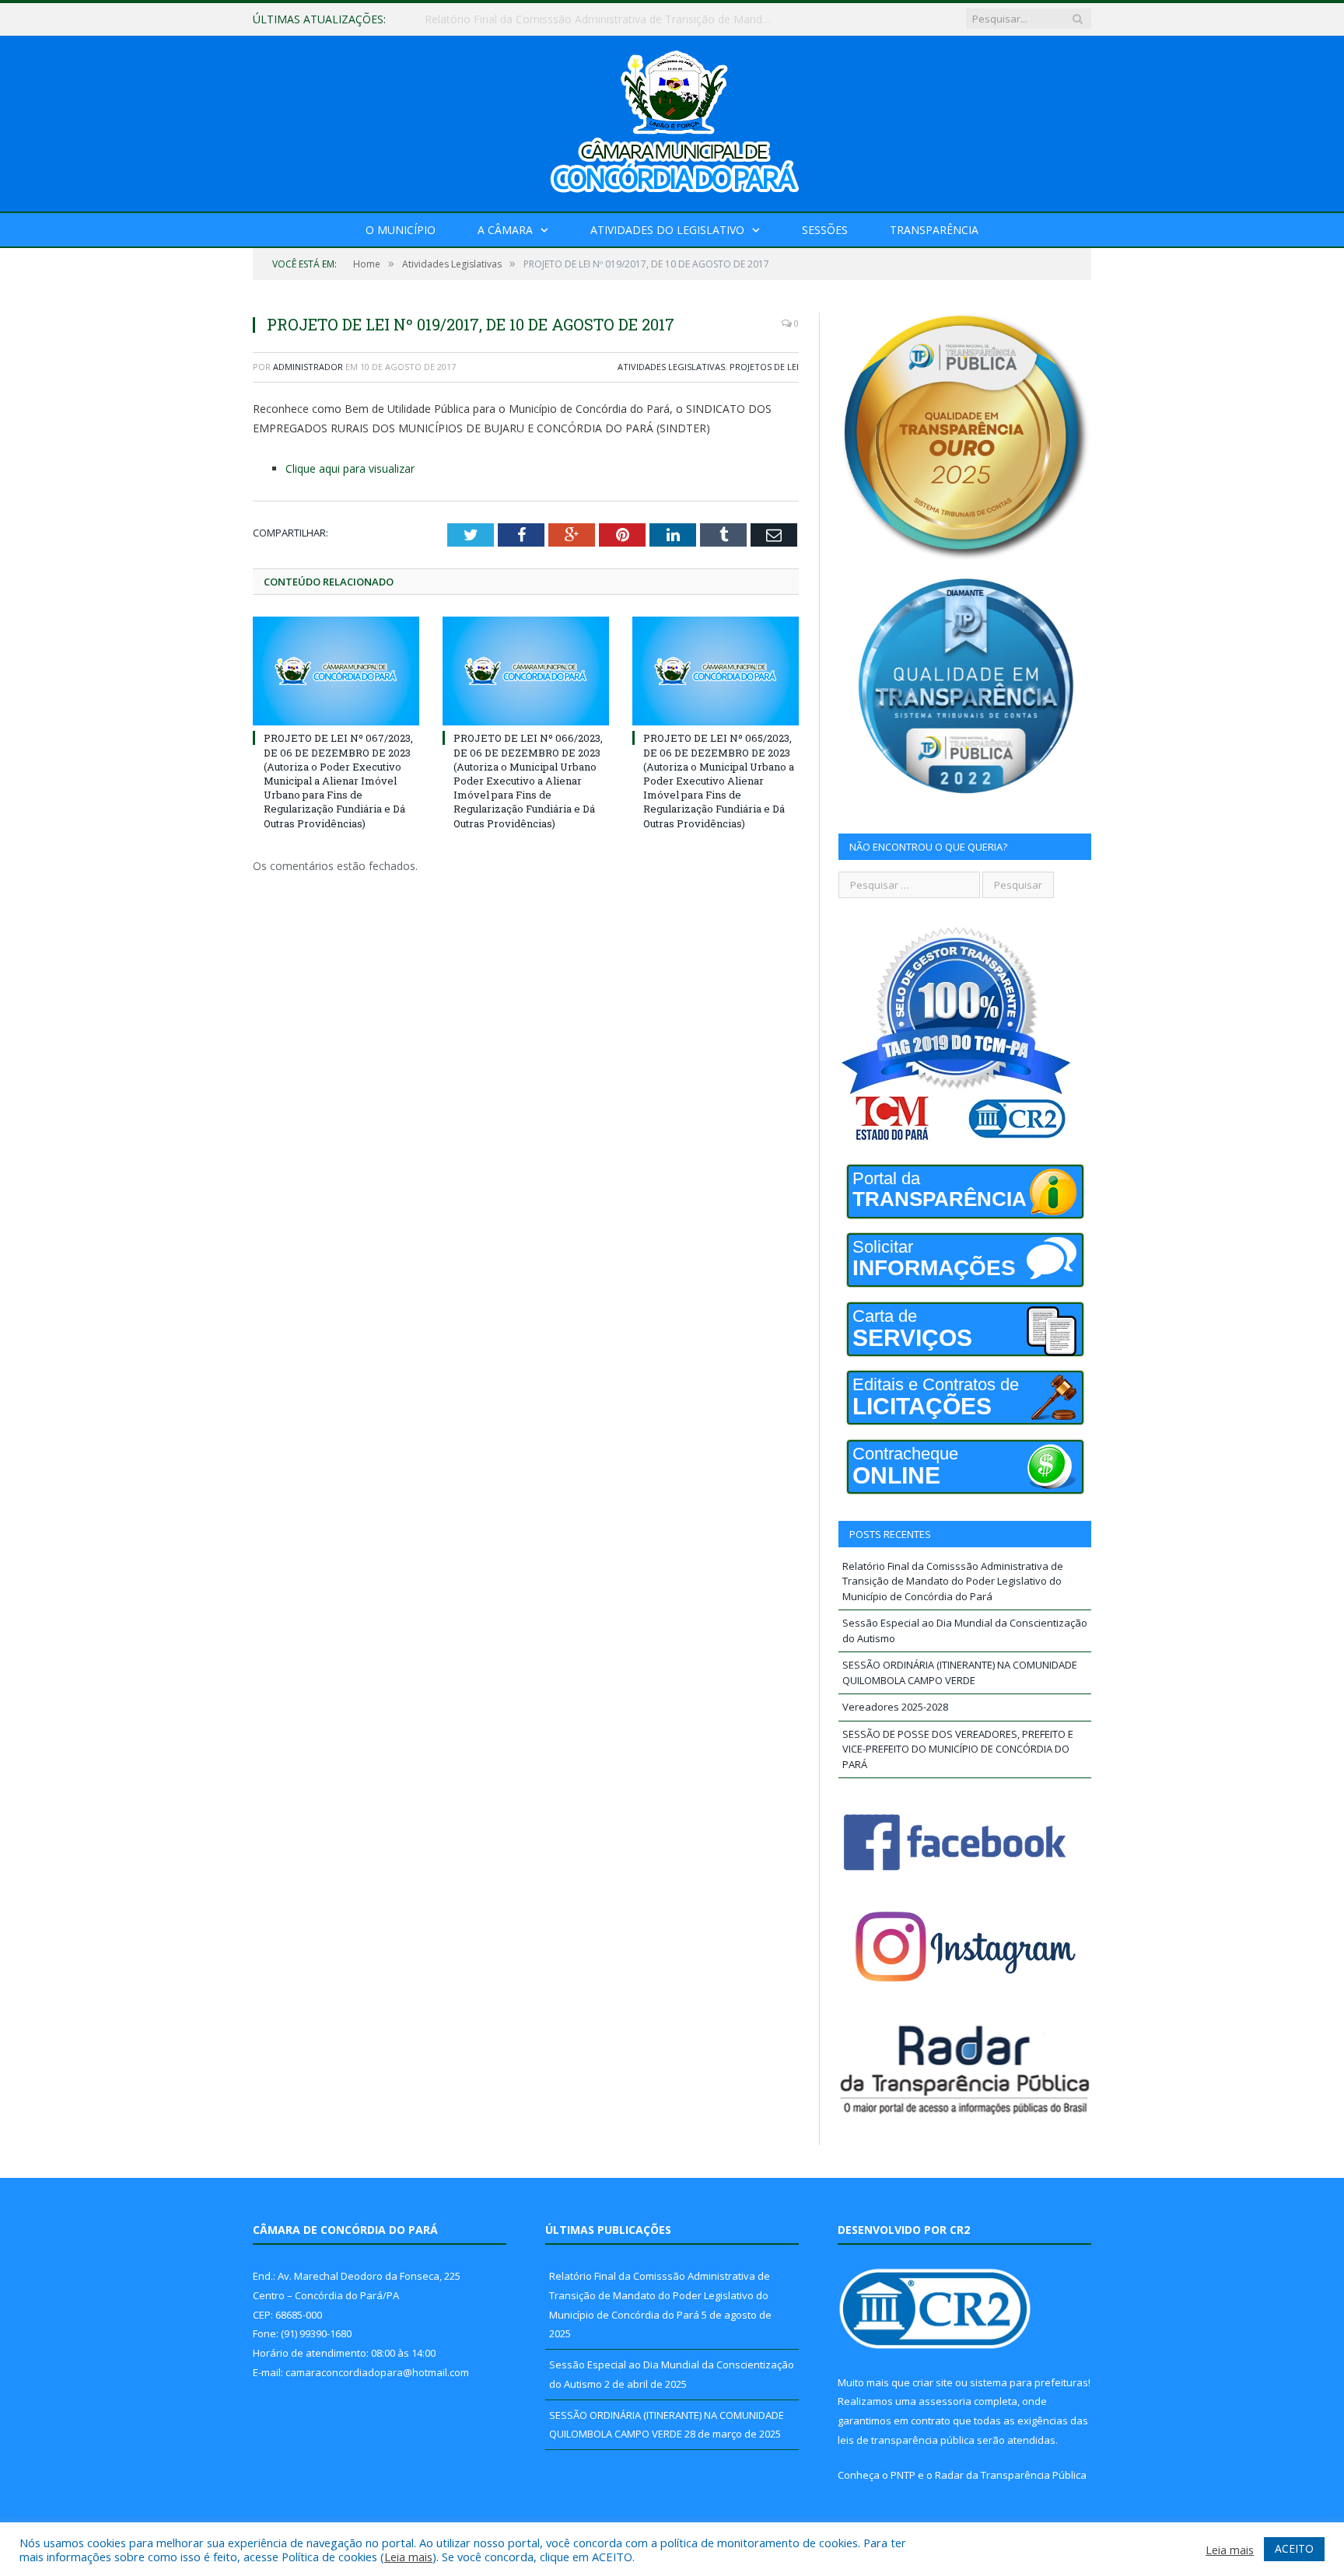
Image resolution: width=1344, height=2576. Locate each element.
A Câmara (505, 230)
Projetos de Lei (764, 367)
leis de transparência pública (906, 2440)
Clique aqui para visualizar (350, 468)
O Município (401, 230)
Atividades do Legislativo (667, 230)
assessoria (945, 2401)
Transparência (934, 230)
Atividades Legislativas (671, 367)
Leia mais (408, 2557)
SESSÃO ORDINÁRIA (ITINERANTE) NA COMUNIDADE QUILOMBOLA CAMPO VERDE (960, 1672)
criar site (933, 2382)
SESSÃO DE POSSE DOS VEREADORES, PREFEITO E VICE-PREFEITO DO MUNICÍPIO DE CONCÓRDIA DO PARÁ (958, 1749)
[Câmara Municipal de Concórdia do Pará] (672, 120)
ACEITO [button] (1294, 2548)
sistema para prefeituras (1029, 2382)
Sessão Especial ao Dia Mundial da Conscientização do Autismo (586, 19)
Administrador (308, 367)
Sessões (825, 230)
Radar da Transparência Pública (1011, 2475)
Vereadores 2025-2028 (895, 1707)
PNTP (903, 2475)
